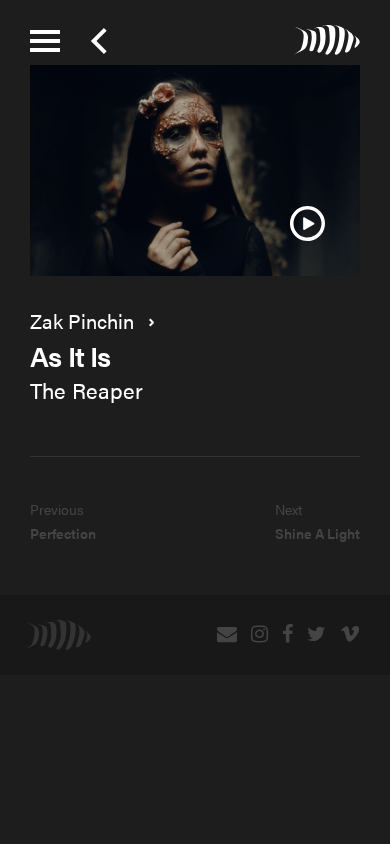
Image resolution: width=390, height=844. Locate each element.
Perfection (63, 533)
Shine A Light (317, 533)
